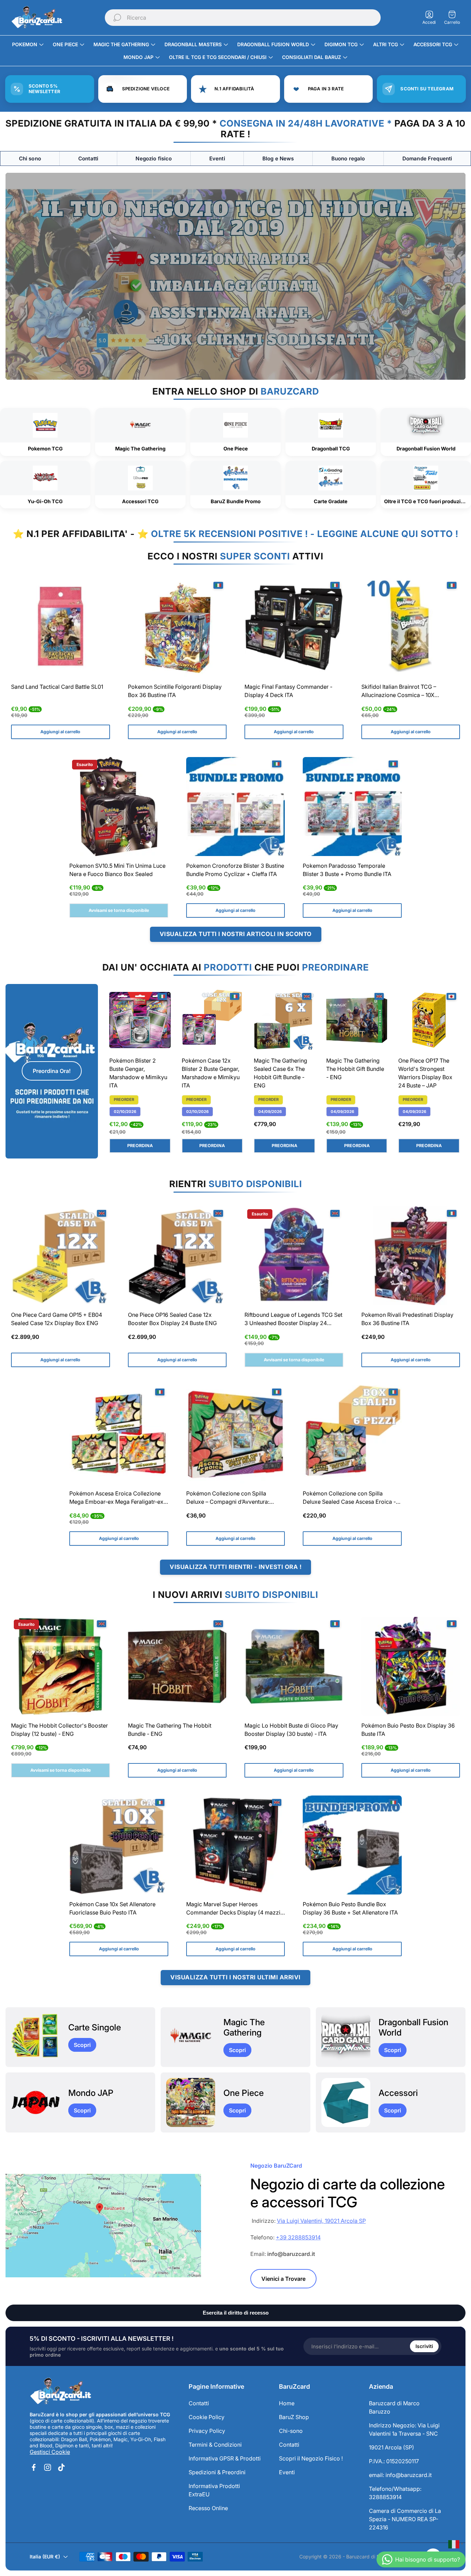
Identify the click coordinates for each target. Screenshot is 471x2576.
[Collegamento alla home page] (61, 2391)
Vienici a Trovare (283, 2279)
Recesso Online (208, 2508)
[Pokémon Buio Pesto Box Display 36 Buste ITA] (411, 1666)
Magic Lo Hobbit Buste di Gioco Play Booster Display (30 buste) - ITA (291, 1730)
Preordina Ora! (52, 1071)
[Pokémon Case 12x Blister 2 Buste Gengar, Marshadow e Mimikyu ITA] (212, 1020)
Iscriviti (424, 2346)
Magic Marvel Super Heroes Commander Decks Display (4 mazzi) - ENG (234, 1909)
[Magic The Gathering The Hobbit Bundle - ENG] (177, 1666)
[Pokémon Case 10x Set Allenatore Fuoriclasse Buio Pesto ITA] (119, 1845)
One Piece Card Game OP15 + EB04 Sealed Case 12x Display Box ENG (57, 1319)
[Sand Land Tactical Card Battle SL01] (61, 628)
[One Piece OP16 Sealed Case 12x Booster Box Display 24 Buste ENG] (177, 1256)
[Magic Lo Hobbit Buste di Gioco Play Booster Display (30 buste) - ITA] (294, 1666)
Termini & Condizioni (215, 2445)
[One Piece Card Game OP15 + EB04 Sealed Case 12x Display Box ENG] (61, 1256)
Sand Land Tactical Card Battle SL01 (57, 687)
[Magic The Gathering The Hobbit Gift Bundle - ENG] (357, 1020)
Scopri (82, 2045)
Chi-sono (291, 2431)
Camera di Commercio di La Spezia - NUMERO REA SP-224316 (405, 2519)
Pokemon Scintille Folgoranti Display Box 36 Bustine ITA (175, 691)
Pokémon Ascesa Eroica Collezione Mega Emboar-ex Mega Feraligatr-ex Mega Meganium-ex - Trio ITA (116, 1498)
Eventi (217, 158)
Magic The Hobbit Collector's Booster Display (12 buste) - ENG (59, 1730)
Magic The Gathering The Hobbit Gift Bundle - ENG (355, 1069)
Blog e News (278, 158)
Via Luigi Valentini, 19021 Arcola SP (321, 2221)
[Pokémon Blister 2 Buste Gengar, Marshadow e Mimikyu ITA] (140, 1020)
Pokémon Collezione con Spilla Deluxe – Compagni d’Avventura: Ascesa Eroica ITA (228, 1498)
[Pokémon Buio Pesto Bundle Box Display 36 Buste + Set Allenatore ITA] (352, 1845)
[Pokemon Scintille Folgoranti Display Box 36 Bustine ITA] (177, 628)
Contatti (88, 158)
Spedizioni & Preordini (217, 2472)
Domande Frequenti (427, 158)
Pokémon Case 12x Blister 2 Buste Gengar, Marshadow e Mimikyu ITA (211, 1073)
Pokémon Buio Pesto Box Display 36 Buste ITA (408, 1730)
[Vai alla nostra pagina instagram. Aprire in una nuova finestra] (48, 2467)
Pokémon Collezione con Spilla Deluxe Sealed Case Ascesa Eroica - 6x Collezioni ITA (349, 1498)
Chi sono (30, 158)
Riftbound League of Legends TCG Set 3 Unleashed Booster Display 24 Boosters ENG (293, 1320)
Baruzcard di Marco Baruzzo (394, 2407)
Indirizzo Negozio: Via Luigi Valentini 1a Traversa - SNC (404, 2429)
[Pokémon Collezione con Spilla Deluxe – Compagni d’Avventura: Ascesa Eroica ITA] (236, 1435)
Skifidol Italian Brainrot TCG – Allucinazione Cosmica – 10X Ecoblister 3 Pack (399, 692)
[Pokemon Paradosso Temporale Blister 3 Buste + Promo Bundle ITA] (352, 807)
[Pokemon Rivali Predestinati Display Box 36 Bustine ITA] (411, 1256)
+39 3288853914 (298, 2237)
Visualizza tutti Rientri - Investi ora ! (235, 1567)
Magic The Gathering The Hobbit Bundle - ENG (170, 1730)
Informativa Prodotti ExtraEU (214, 2490)
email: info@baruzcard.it (400, 2475)
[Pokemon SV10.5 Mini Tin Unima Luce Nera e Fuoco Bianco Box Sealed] (119, 807)
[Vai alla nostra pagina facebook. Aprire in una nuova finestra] (34, 2467)
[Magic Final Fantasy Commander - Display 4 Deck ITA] (294, 628)
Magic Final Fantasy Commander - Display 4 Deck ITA (288, 691)
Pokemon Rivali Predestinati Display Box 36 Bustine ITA (407, 1319)
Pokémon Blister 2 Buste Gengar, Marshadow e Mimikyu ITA (138, 1073)
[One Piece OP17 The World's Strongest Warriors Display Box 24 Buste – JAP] (429, 1020)
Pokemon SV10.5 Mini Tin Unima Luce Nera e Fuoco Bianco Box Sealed (117, 870)
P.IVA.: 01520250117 (394, 2461)
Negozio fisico (154, 158)
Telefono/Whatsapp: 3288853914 (395, 2493)
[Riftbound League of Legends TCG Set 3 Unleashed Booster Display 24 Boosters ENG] (294, 1256)
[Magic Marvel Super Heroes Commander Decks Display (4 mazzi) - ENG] (236, 1845)
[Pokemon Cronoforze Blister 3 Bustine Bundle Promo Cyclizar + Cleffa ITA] (236, 807)
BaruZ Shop (294, 2417)
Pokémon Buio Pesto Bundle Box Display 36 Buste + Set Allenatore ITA (350, 1908)
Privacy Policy (207, 2431)
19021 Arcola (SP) (392, 2447)
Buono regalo (348, 158)
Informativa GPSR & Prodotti (225, 2458)
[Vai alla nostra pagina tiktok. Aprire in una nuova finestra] (61, 2467)
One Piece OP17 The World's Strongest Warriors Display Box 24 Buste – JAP (425, 1073)
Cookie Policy (207, 2417)
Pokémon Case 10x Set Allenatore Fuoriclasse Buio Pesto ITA (112, 1908)
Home (287, 2403)
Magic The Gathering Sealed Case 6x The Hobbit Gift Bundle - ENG (280, 1073)
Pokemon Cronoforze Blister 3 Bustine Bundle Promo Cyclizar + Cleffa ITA (235, 870)
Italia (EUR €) (45, 2557)
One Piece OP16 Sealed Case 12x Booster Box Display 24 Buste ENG (172, 1319)
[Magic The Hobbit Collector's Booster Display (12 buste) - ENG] (61, 1666)
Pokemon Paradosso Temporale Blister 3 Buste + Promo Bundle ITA (347, 870)
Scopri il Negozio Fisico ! (311, 2458)
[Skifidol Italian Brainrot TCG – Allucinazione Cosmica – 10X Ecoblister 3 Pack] (411, 628)
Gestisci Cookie (50, 2452)
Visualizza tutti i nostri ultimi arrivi (235, 1977)
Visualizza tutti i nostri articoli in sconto (236, 934)
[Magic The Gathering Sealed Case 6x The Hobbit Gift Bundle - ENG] (284, 1020)
